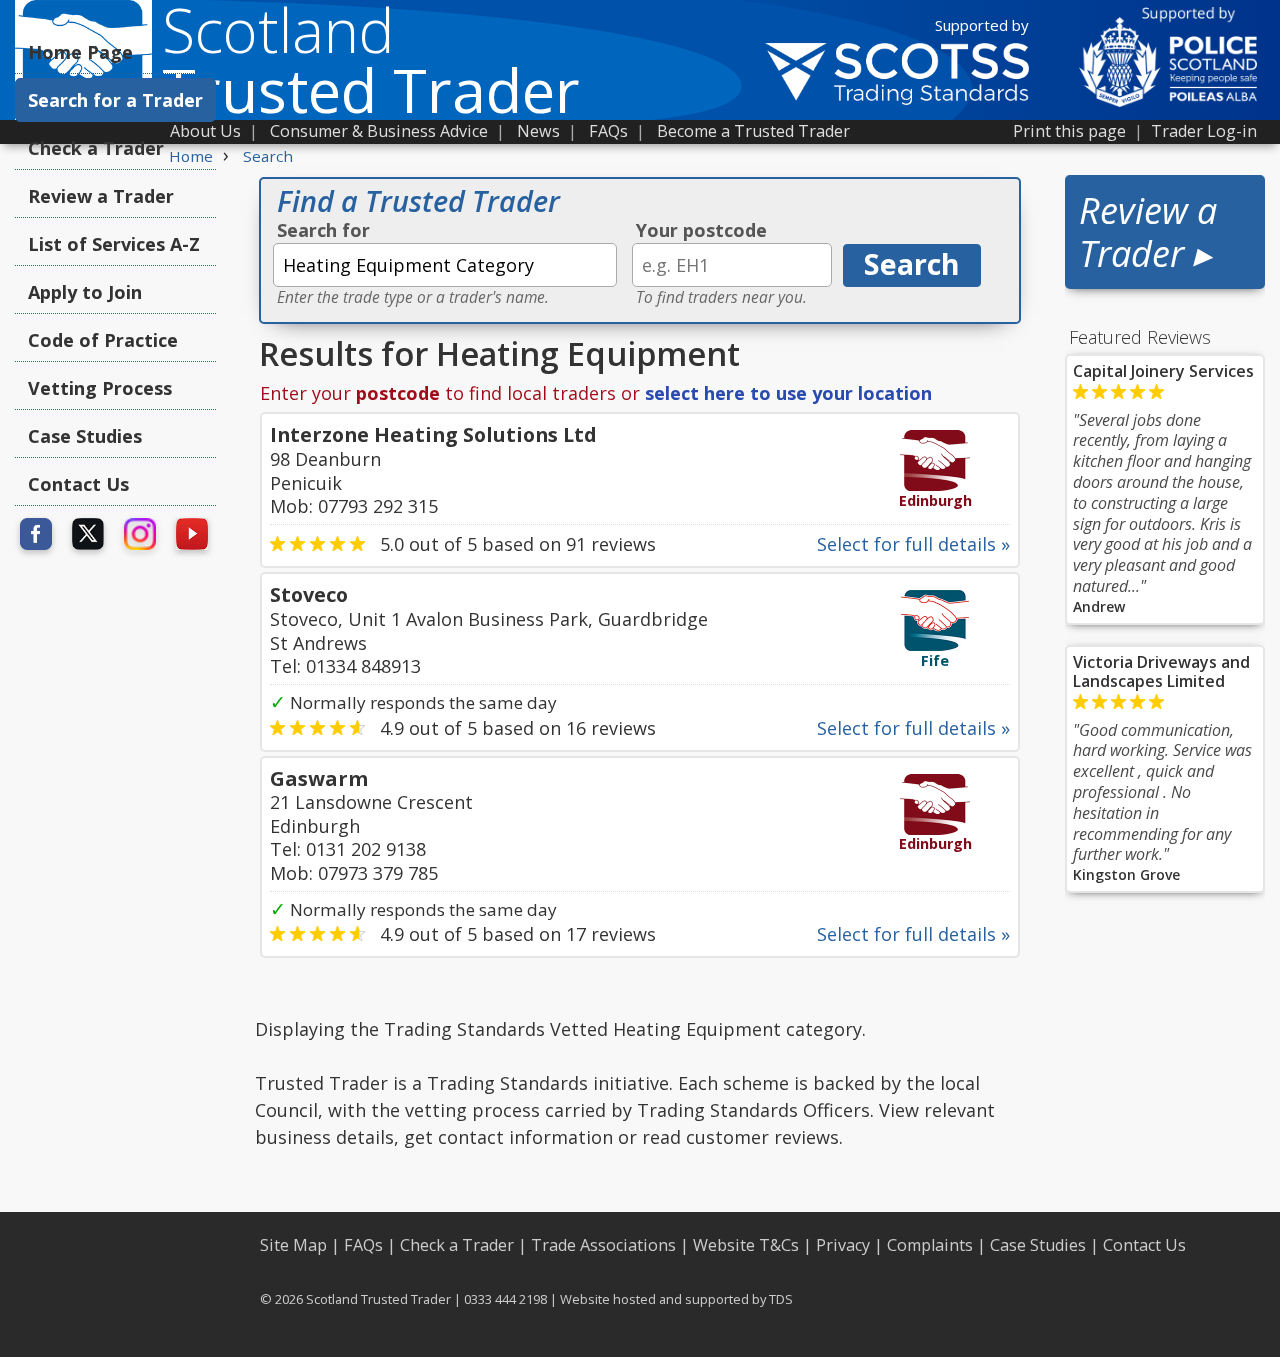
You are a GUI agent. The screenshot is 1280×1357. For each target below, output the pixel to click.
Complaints (930, 1245)
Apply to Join (85, 292)
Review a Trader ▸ (1148, 232)
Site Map (293, 1245)
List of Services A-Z (114, 244)
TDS (781, 1299)
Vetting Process (100, 388)
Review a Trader (101, 196)
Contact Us (78, 484)
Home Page (80, 52)
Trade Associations (603, 1245)
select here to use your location (788, 393)
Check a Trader (96, 148)
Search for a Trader (115, 100)
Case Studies (85, 436)
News (538, 131)
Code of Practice (103, 340)
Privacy (843, 1245)
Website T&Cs (746, 1245)
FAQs (608, 131)
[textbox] (445, 265)
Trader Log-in (1204, 131)
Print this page (1069, 131)
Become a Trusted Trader (753, 131)
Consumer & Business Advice (379, 131)
